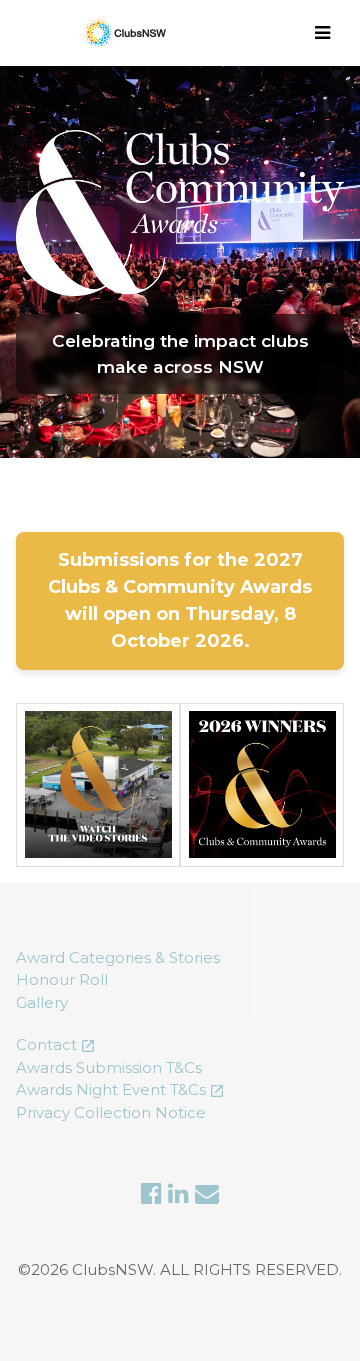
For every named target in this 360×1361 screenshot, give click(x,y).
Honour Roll (62, 979)
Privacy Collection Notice (111, 1112)
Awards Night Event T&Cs (111, 1089)
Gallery (42, 1002)
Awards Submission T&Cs (109, 1067)
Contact (46, 1044)
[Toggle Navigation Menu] (325, 33)
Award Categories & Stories (118, 957)
